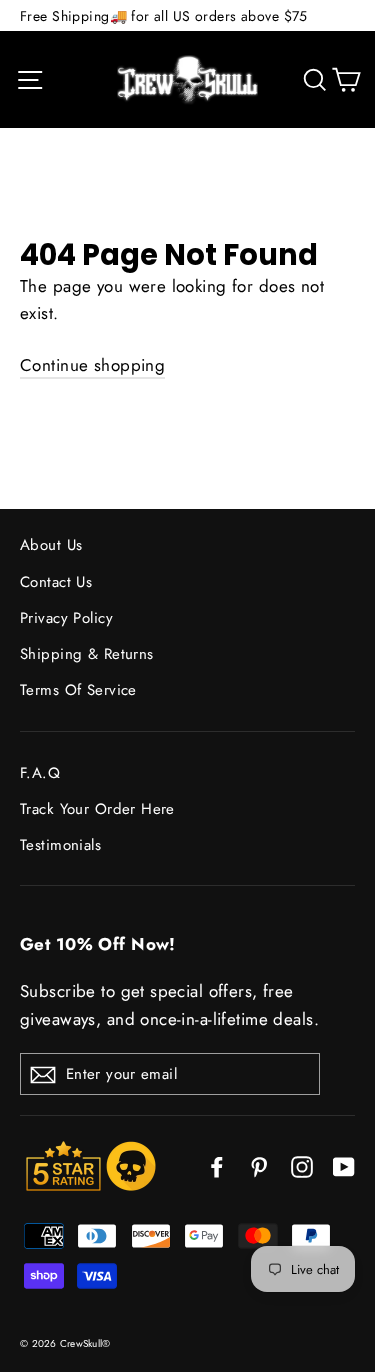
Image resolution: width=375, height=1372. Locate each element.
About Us (51, 545)
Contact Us (56, 582)
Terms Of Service (78, 690)
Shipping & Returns (87, 654)
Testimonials (60, 845)
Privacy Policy (66, 618)
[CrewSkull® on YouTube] (344, 1165)
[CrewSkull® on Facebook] (217, 1165)
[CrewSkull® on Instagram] (302, 1165)
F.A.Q (40, 773)
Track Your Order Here (97, 809)
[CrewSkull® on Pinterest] (259, 1165)
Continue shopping (92, 365)
